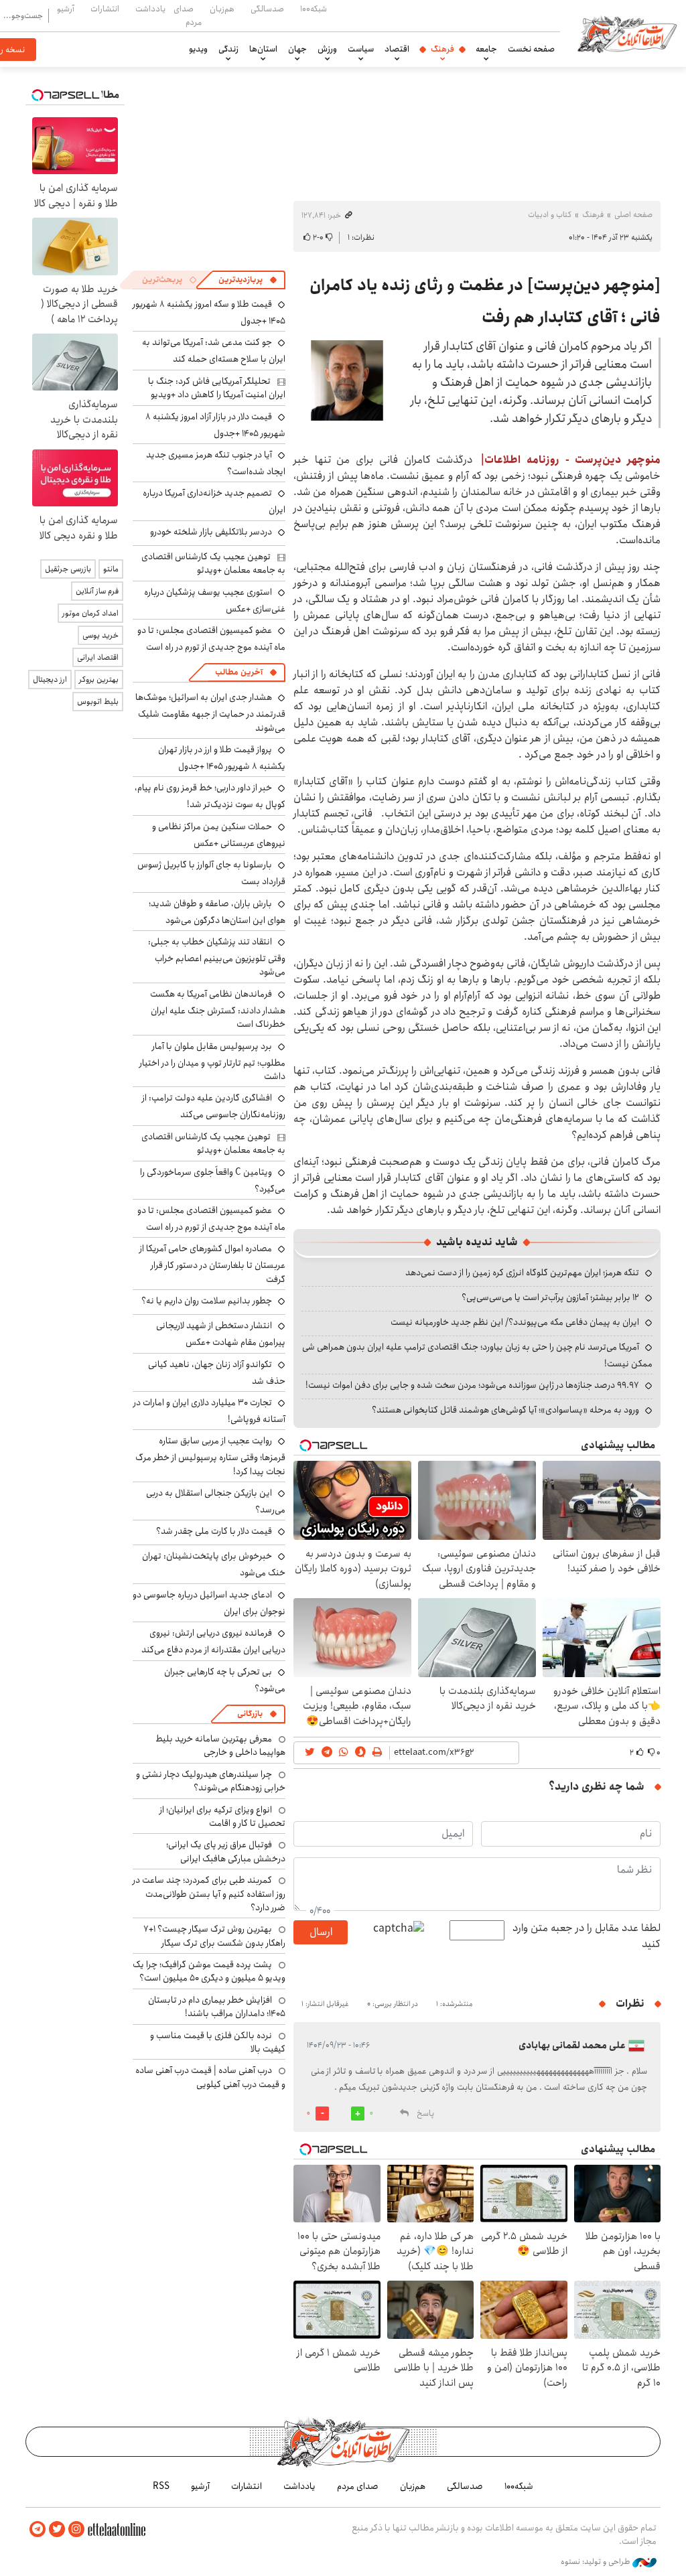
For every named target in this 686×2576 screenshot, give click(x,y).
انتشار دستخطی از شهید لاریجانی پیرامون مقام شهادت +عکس (221, 1334)
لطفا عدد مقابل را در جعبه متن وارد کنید (587, 1936)
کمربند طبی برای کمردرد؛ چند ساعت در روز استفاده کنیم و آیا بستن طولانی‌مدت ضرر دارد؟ (209, 1894)
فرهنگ (442, 49)
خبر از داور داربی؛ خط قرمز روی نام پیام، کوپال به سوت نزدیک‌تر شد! (210, 796)
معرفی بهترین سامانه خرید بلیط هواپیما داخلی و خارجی (220, 1745)
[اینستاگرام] (76, 2529)
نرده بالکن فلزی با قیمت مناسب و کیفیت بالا (218, 2042)
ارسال (321, 1932)
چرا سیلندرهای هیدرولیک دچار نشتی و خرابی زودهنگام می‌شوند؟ (211, 1781)
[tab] (248, 280)
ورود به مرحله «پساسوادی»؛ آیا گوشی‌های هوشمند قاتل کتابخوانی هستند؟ (505, 1410)
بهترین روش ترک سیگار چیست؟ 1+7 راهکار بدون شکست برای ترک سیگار (214, 1936)
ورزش (327, 49)
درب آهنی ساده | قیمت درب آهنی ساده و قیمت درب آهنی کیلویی (210, 2077)
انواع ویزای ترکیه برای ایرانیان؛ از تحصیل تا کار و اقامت (222, 1816)
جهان (297, 49)
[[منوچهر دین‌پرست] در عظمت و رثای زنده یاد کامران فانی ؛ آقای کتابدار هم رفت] (348, 380)
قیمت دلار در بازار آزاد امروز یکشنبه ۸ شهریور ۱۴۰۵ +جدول (215, 425)
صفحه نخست (531, 49)
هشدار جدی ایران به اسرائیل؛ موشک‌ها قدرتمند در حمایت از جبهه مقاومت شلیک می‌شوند (210, 712)
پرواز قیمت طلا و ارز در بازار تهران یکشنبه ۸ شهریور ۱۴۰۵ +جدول (222, 758)
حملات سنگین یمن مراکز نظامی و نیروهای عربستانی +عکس (219, 835)
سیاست (361, 49)
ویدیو (198, 49)
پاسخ (425, 2114)
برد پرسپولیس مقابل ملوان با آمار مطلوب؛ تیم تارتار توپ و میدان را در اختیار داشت (212, 1061)
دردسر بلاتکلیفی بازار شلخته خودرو (211, 532)
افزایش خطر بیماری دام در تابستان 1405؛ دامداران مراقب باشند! (217, 2007)
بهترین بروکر (99, 679)
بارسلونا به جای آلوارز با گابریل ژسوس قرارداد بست (211, 873)
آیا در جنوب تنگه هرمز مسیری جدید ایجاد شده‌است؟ (216, 463)
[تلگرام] (38, 2529)
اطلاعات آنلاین (627, 33)
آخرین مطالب (239, 672)
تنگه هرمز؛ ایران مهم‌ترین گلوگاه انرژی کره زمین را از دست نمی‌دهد (522, 1273)
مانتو (111, 569)
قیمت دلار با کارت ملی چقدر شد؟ (214, 1531)
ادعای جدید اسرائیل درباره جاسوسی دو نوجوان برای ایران (209, 1603)
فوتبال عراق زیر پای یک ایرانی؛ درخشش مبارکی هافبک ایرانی (226, 1851)
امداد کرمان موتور (90, 613)
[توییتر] (57, 2529)
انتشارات (105, 9)
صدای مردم (188, 15)
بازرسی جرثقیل (68, 569)
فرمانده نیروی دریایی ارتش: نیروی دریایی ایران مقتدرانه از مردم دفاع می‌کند (213, 1641)
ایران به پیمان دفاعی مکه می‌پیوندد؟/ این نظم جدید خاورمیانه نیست (515, 1322)
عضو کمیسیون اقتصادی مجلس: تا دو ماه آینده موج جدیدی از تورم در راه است (211, 639)
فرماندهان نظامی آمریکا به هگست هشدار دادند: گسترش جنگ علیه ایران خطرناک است (218, 1009)
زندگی (228, 49)
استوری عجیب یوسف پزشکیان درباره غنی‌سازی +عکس (215, 600)
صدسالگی (267, 9)
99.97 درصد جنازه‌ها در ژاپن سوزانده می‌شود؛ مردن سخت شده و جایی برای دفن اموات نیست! (472, 1385)
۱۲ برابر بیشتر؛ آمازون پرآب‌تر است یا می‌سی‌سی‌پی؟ (550, 1297)
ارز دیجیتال (50, 679)
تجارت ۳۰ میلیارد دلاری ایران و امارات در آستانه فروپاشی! (209, 1411)
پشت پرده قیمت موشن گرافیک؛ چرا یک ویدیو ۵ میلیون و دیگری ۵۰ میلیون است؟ (209, 1971)
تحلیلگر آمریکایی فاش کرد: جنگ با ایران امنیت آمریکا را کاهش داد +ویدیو (217, 388)
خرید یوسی (100, 635)
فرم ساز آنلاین (97, 591)
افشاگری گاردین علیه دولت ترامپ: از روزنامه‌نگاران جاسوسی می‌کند (214, 1106)
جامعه (486, 49)
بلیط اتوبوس (98, 702)
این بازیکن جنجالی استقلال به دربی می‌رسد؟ (216, 1501)
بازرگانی (250, 1714)
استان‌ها (263, 49)
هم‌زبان (222, 9)
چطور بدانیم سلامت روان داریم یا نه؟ (207, 1301)
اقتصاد (397, 49)
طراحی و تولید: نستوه (597, 2562)
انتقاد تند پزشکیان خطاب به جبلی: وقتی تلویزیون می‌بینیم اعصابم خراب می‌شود (217, 957)
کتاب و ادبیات (550, 215)
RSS (161, 2486)
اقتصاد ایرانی (98, 657)
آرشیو (66, 9)
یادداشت (150, 9)
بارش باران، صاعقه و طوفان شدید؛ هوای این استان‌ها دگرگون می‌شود (217, 912)
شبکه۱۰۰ (314, 9)
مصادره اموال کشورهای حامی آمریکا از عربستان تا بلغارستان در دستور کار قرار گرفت (212, 1264)
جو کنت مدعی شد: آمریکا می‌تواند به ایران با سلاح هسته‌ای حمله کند (214, 351)
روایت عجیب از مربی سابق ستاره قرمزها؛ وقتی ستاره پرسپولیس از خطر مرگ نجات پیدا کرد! (210, 1456)
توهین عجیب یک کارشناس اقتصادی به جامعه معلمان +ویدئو (213, 563)
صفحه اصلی (633, 215)
